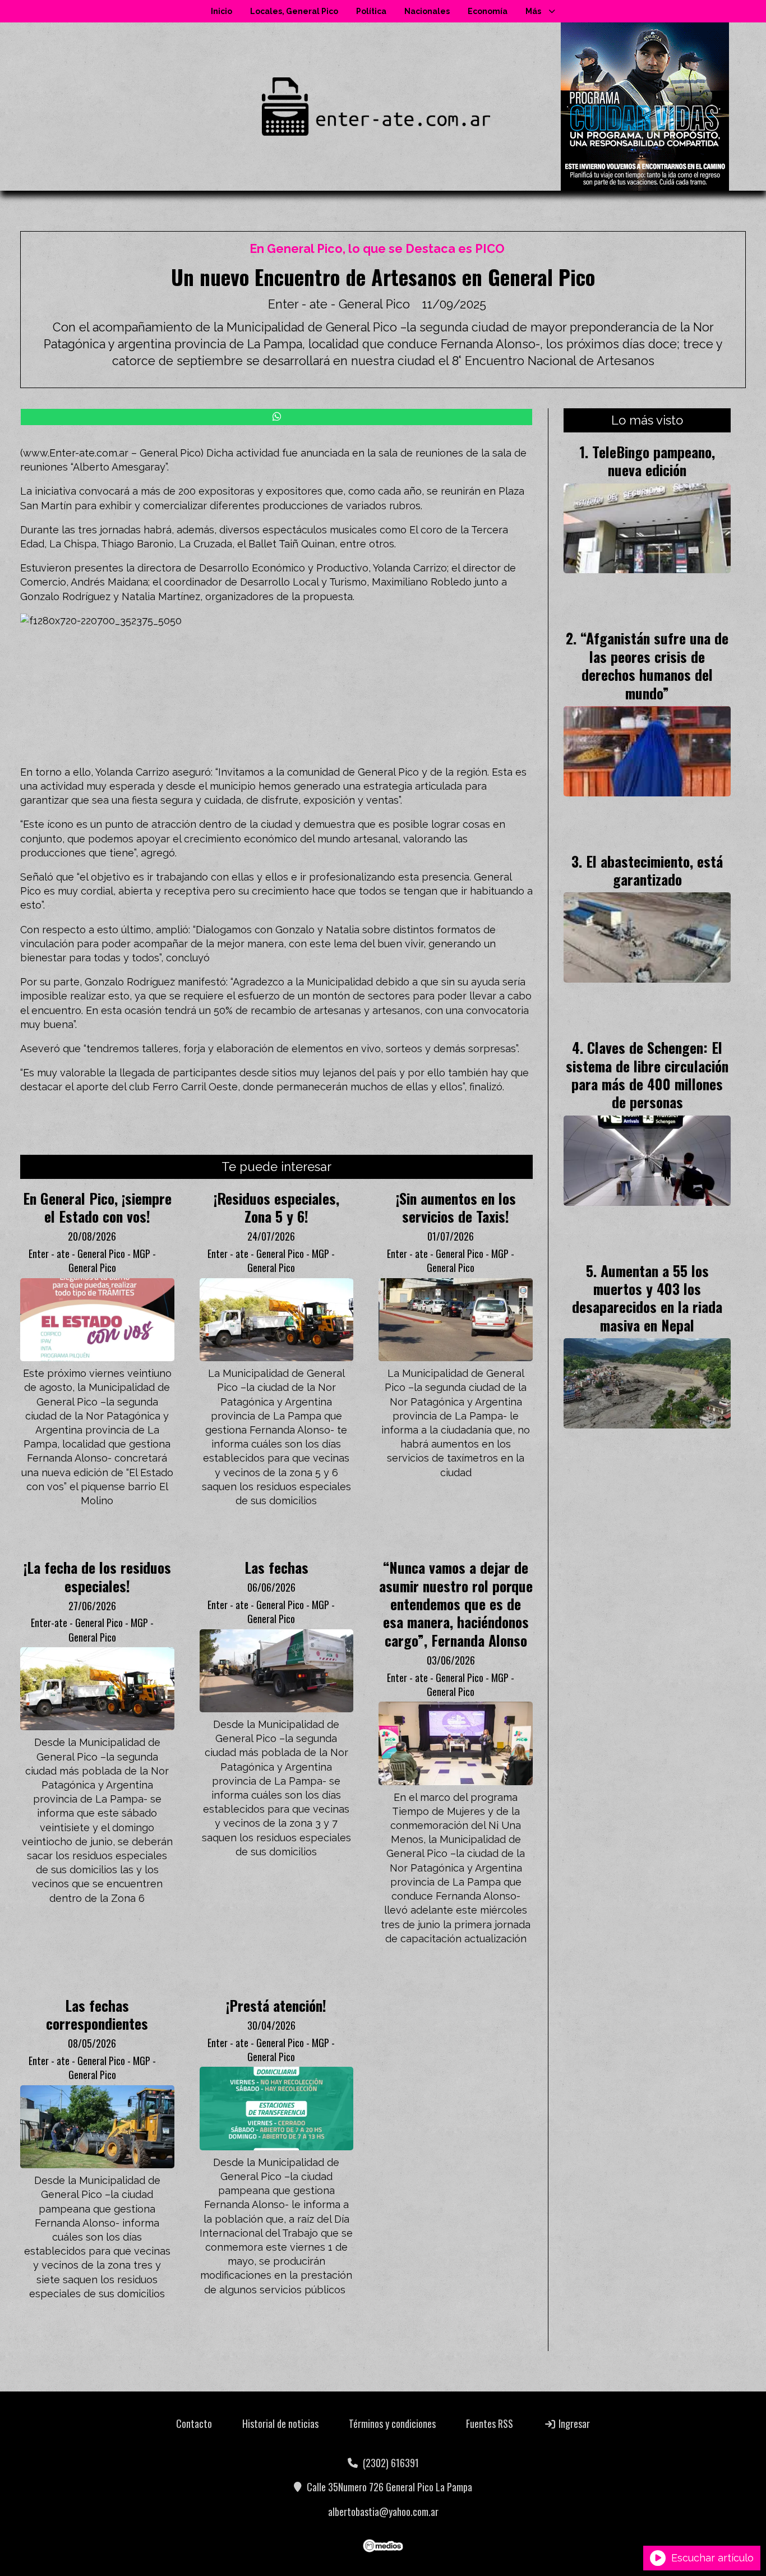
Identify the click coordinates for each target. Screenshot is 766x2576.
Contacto (194, 2423)
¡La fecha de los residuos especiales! (97, 1576)
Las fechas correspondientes (97, 2014)
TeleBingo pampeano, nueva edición (654, 460)
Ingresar (573, 2423)
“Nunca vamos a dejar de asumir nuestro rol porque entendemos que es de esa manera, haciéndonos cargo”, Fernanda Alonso (456, 1603)
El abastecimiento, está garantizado (654, 870)
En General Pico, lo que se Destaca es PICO (377, 249)
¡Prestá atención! (276, 2005)
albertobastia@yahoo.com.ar (383, 2512)
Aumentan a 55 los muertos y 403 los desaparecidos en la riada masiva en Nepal (647, 1298)
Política (371, 11)
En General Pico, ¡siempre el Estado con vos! (97, 1207)
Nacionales (427, 11)
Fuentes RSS (490, 2423)
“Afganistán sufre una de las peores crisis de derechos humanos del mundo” (654, 665)
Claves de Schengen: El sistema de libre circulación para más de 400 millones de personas (647, 1074)
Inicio (222, 11)
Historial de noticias (280, 2423)
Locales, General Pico (294, 11)
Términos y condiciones (392, 2423)
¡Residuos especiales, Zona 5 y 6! (276, 1207)
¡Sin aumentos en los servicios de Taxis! (456, 1207)
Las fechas (276, 1567)
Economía (488, 11)
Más (533, 11)
